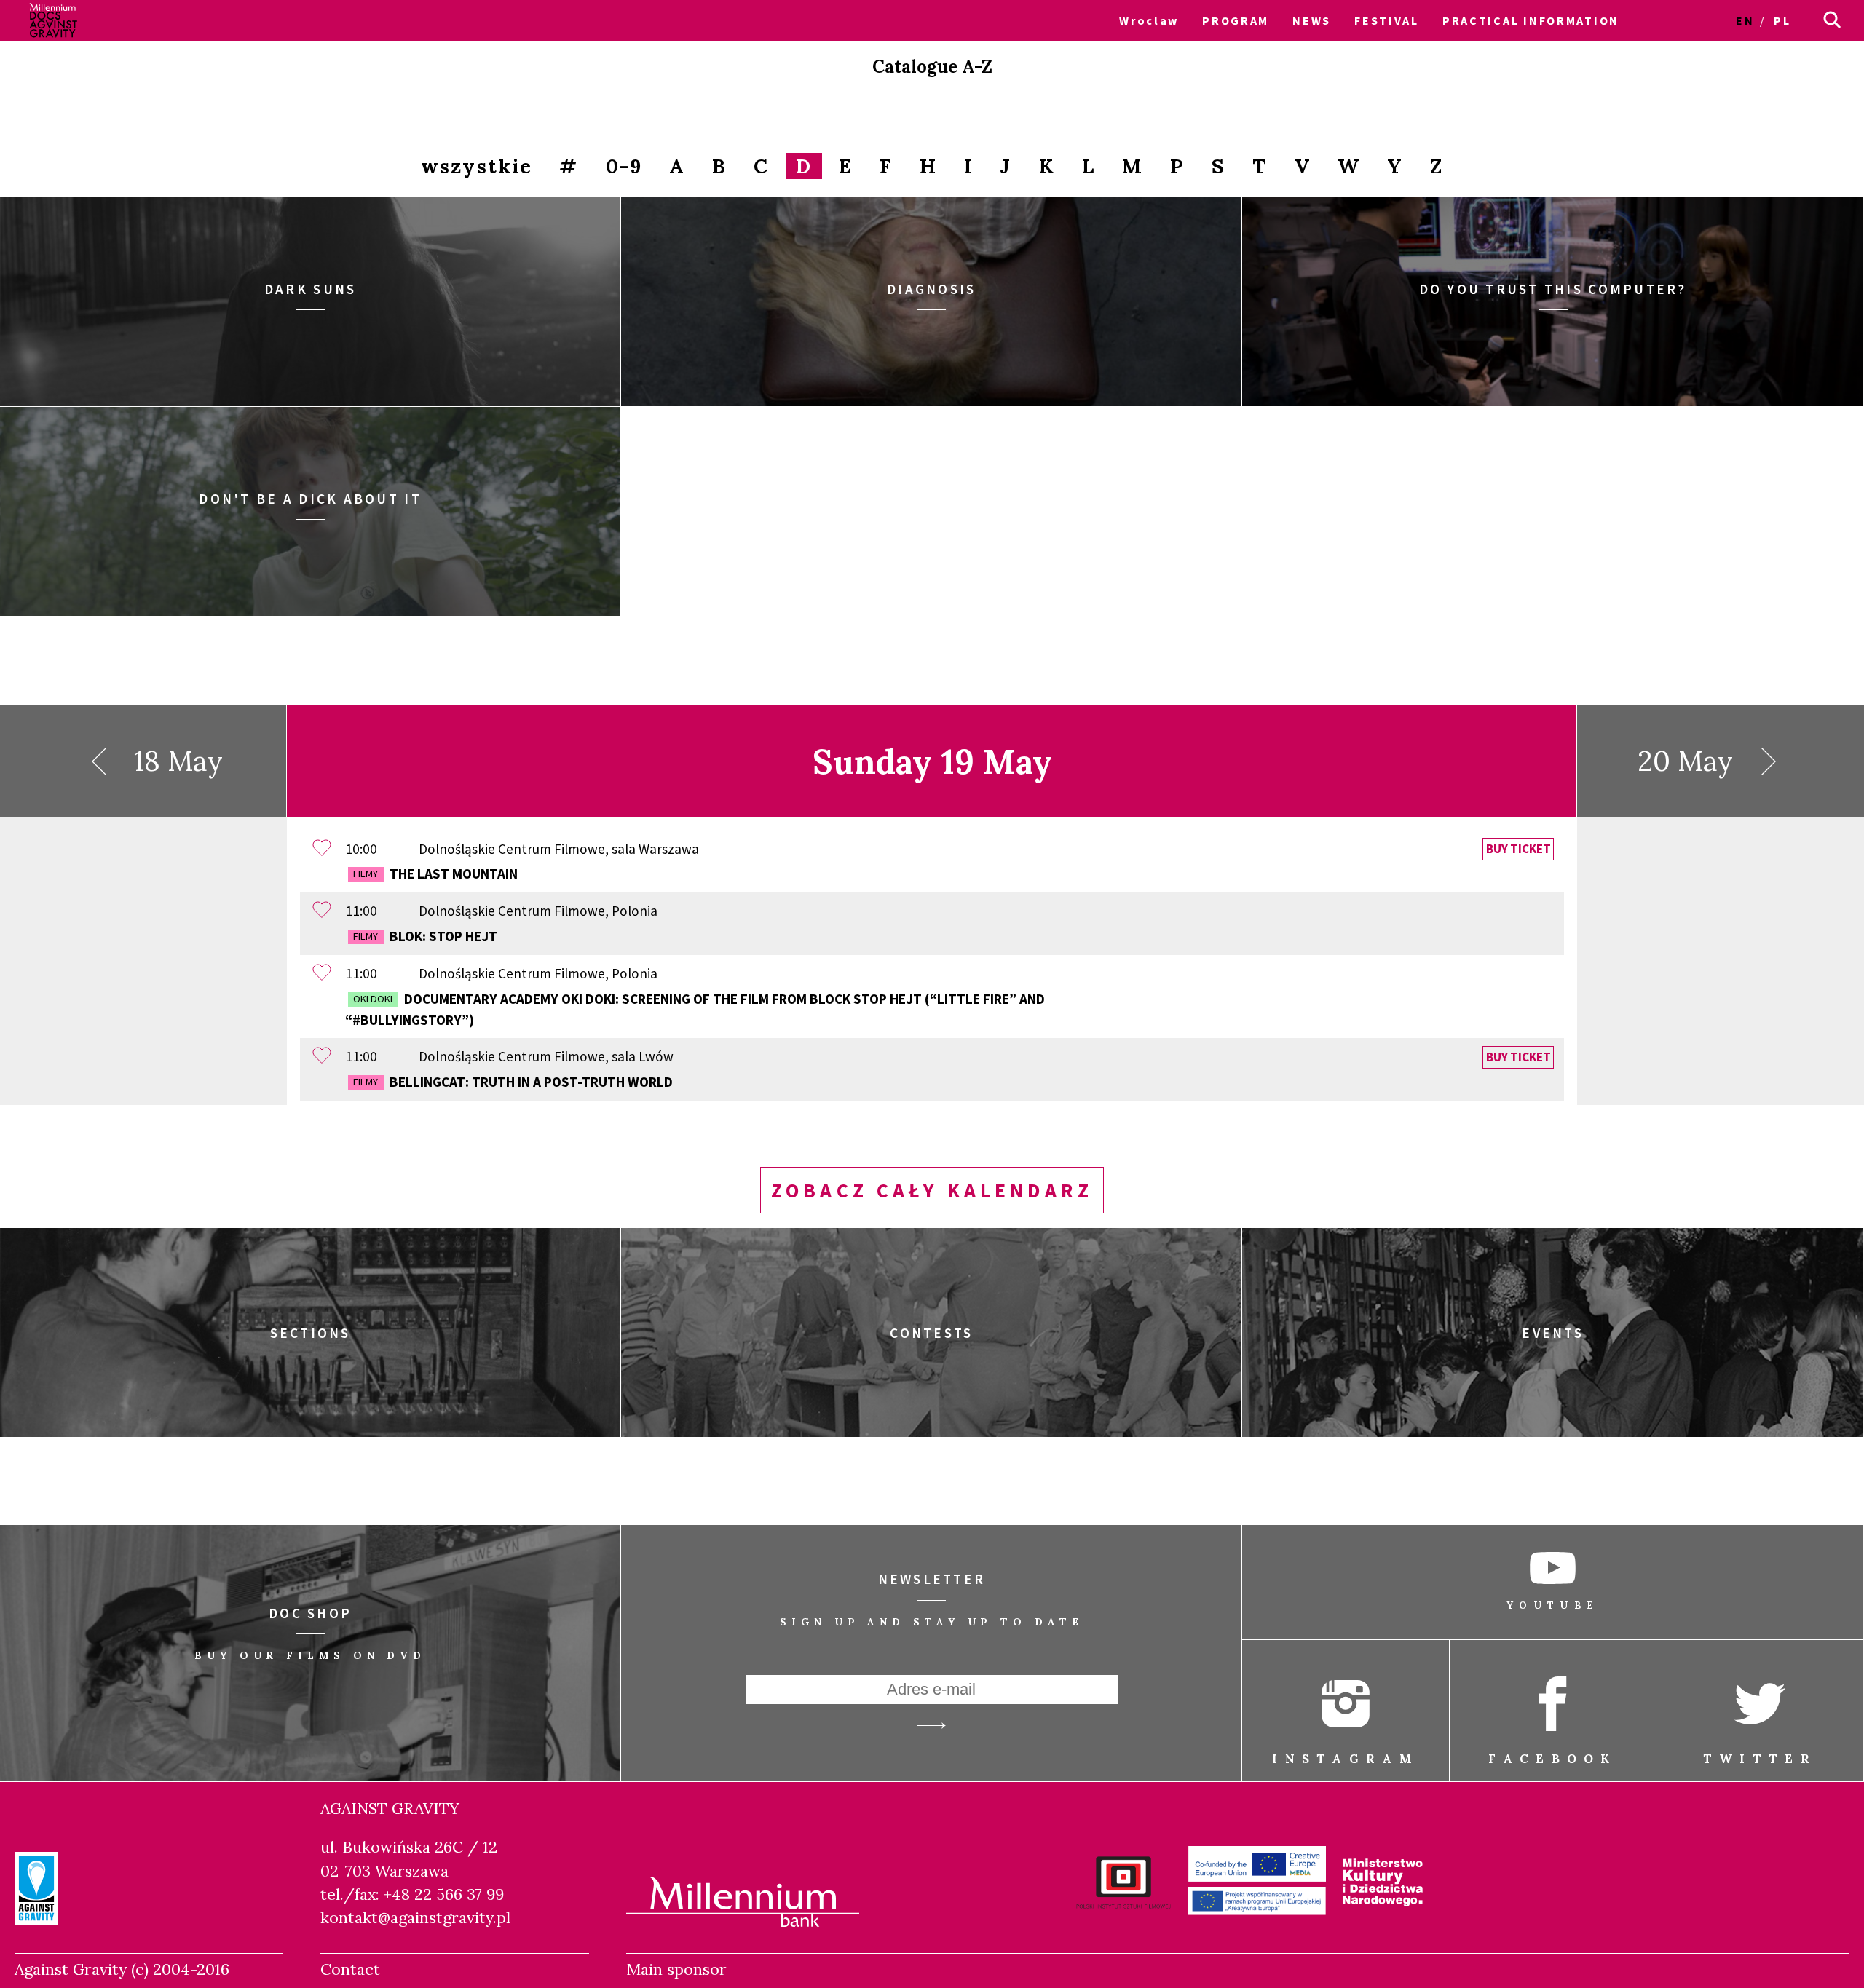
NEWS (1312, 20)
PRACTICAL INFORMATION (1531, 20)
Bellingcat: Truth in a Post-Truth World (513, 1082)
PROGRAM (1236, 20)
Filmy (366, 874)
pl (1782, 20)
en (1745, 20)
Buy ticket (1519, 850)
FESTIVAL (1387, 20)
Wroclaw (1149, 20)
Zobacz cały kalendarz (932, 1191)
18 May (178, 761)
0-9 (624, 167)
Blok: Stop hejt (425, 936)
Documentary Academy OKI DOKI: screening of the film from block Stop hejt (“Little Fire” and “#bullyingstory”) (695, 1009)
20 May (1685, 761)
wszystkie (477, 167)
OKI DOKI (373, 999)
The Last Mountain (435, 874)
